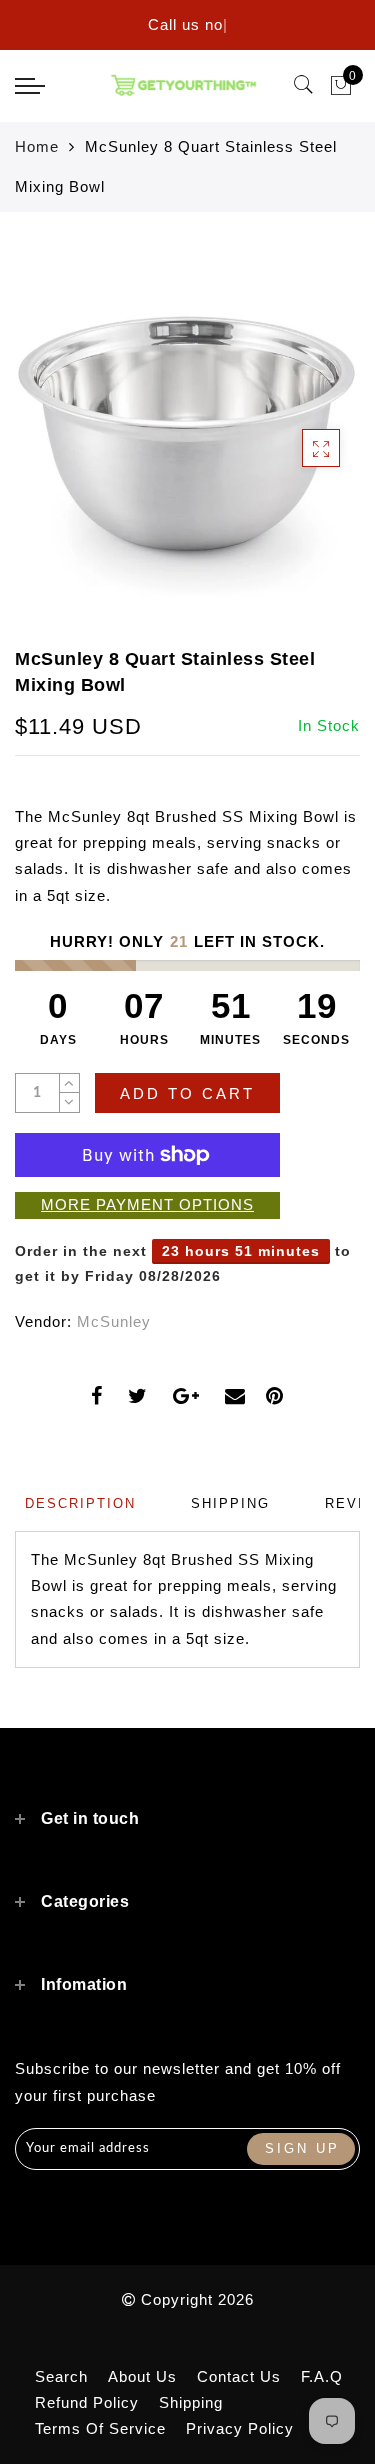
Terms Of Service (100, 2428)
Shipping (191, 2402)
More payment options (147, 1204)
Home (37, 146)
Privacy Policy (240, 2428)
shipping (230, 1503)
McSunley (114, 1321)
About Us (142, 2376)
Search (61, 2376)
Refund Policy (87, 2402)
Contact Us (239, 2376)
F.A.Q (322, 2376)
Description (80, 1503)
